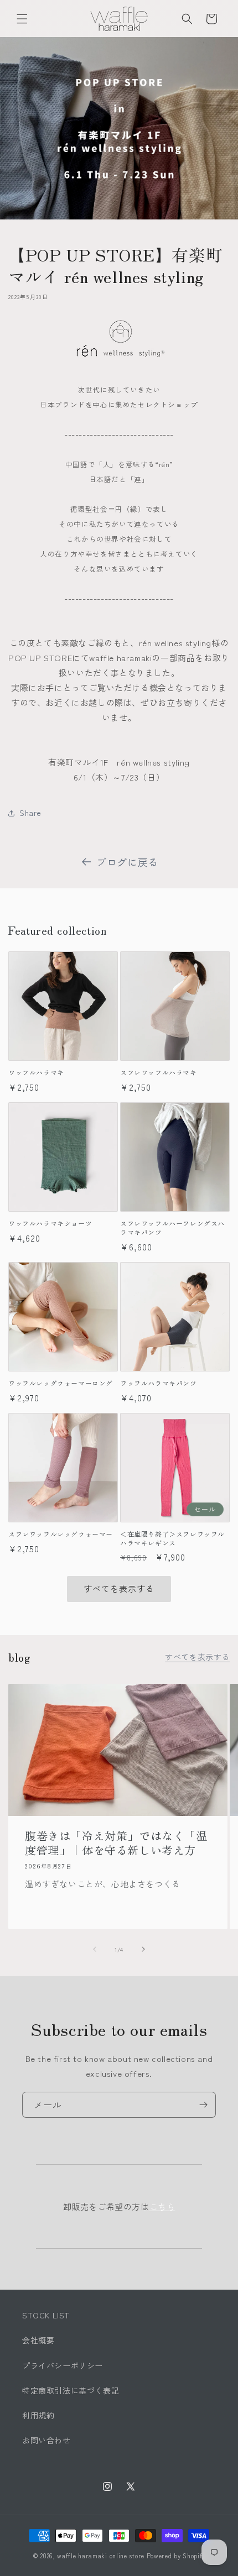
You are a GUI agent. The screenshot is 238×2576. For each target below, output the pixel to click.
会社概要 (38, 2340)
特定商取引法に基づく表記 (71, 2390)
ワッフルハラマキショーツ (50, 1223)
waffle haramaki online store (101, 2556)
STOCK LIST (46, 2315)
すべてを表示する (119, 1588)
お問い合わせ (46, 2440)
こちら (162, 2206)
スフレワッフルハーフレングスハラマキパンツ (172, 1227)
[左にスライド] (95, 1949)
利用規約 (38, 2415)
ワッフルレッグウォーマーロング (61, 1383)
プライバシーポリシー (63, 2365)
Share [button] (30, 813)
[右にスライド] (143, 1949)
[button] (22, 19)
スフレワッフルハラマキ (159, 1072)
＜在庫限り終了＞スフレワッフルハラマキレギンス (172, 1538)
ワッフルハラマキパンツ (159, 1383)
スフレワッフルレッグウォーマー (61, 1534)
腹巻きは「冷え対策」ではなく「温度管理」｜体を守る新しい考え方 (116, 1842)
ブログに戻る (127, 862)
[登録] (203, 2105)
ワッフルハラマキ (36, 1072)
